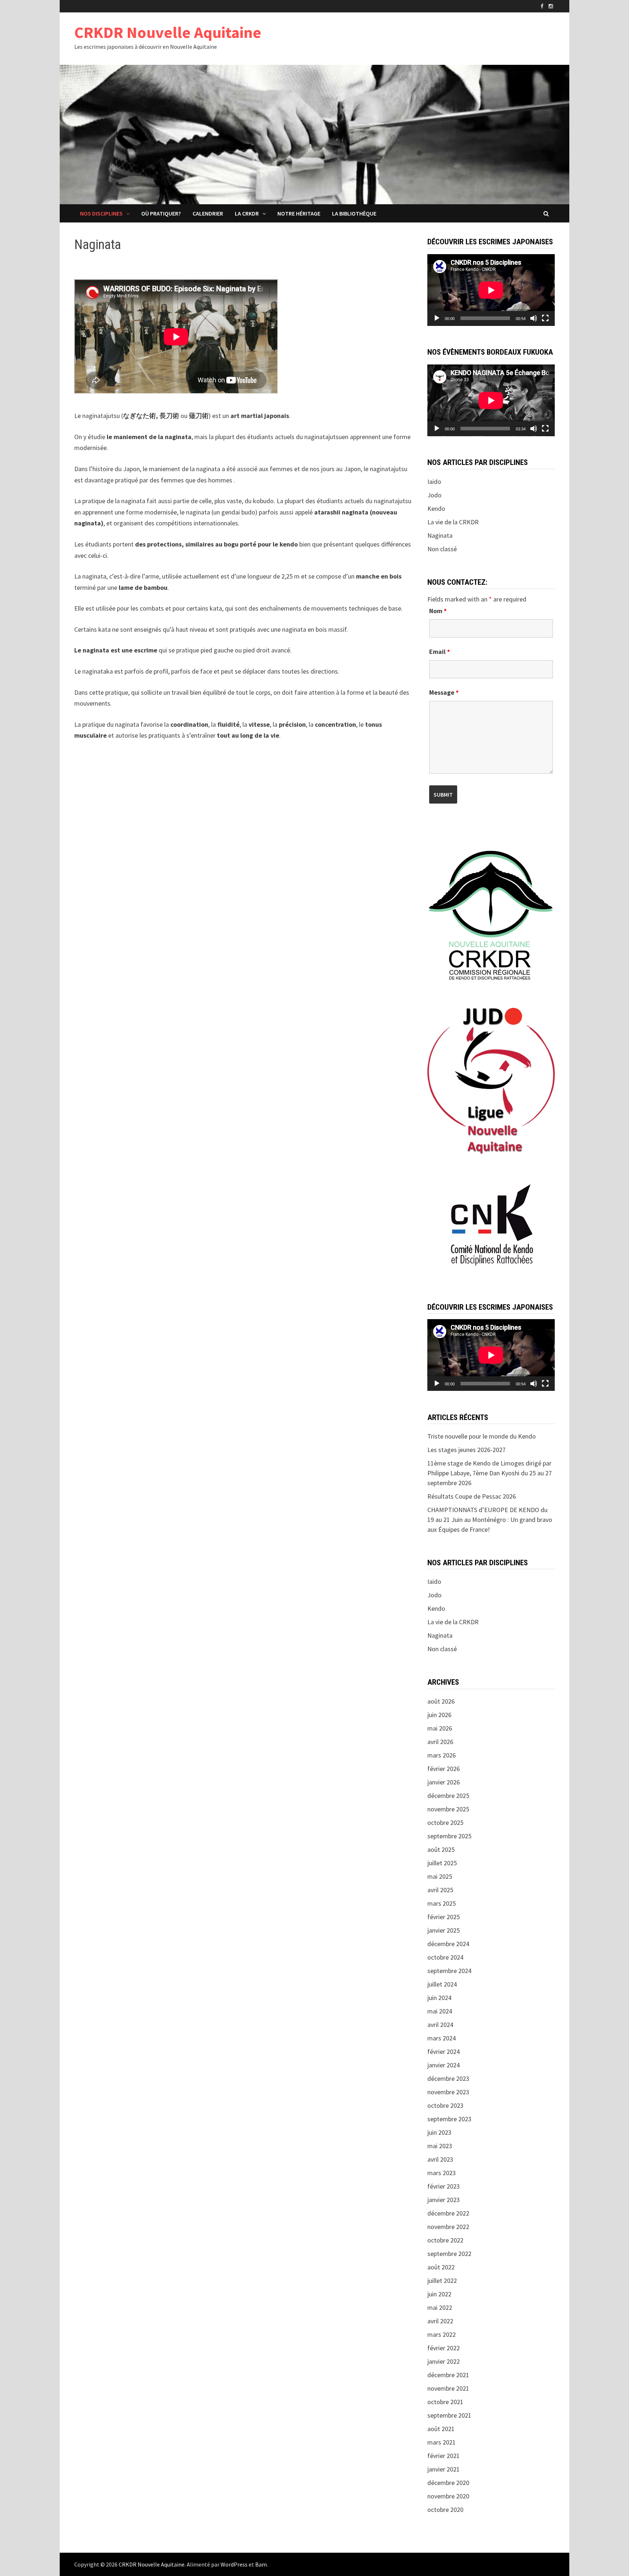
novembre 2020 (448, 2496)
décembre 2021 (448, 2375)
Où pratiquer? (161, 213)
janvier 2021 (444, 2469)
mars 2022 (442, 2334)
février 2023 (444, 2186)
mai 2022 (440, 2307)
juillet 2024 (442, 1984)
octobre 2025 (445, 1822)
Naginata (440, 535)
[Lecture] (437, 318)
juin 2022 (439, 2294)
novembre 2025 (448, 1809)
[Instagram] (551, 6)
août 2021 (441, 2429)
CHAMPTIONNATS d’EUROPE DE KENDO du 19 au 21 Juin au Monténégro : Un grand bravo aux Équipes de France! (490, 1520)
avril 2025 (440, 1890)
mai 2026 (440, 1728)
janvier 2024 (444, 2065)
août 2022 (441, 2267)
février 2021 (444, 2456)
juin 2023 (439, 2132)
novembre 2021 (448, 2388)
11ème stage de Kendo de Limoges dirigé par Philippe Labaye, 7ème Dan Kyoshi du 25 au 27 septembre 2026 (490, 1473)
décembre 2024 (448, 1944)
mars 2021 (442, 2442)
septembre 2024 (449, 1971)
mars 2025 (442, 1903)
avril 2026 (440, 1742)
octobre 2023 (445, 2105)
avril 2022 (440, 2321)
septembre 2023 (449, 2119)
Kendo (436, 508)
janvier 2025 (444, 1930)
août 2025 (441, 1849)
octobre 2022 (445, 2240)
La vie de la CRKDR (453, 522)
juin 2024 (439, 1998)
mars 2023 (442, 2173)
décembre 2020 (448, 2483)
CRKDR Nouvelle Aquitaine (168, 32)
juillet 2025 (442, 1863)
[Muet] (534, 318)
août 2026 (441, 1701)
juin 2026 (439, 1715)
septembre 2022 (449, 2254)
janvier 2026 (444, 1782)
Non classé (442, 549)
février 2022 (444, 2348)
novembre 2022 (448, 2227)
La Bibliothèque (354, 213)
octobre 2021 (445, 2402)
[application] (491, 290)
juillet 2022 (442, 2281)
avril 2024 (440, 2025)
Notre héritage (299, 213)
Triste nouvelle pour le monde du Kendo (482, 1436)
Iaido (434, 482)
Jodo (434, 495)
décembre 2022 (448, 2213)
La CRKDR (247, 213)
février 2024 (444, 2052)
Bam (261, 2564)
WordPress (234, 2564)
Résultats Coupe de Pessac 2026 (472, 1496)
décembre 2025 (448, 1796)
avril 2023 (440, 2159)
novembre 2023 (448, 2092)
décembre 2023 (448, 2078)
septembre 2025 (449, 1836)
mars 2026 (442, 1755)
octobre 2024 (445, 1957)
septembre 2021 (449, 2415)
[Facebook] (543, 6)
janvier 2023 (444, 2200)
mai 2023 (440, 2146)
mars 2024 (442, 2038)
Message (444, 692)
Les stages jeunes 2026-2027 (466, 1450)
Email (440, 652)
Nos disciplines (101, 213)
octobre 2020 (445, 2510)
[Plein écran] (545, 318)
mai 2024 (440, 2011)
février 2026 (444, 1769)
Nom (438, 611)
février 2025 (444, 1917)
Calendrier (208, 213)
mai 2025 (440, 1876)
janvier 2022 (444, 2361)
